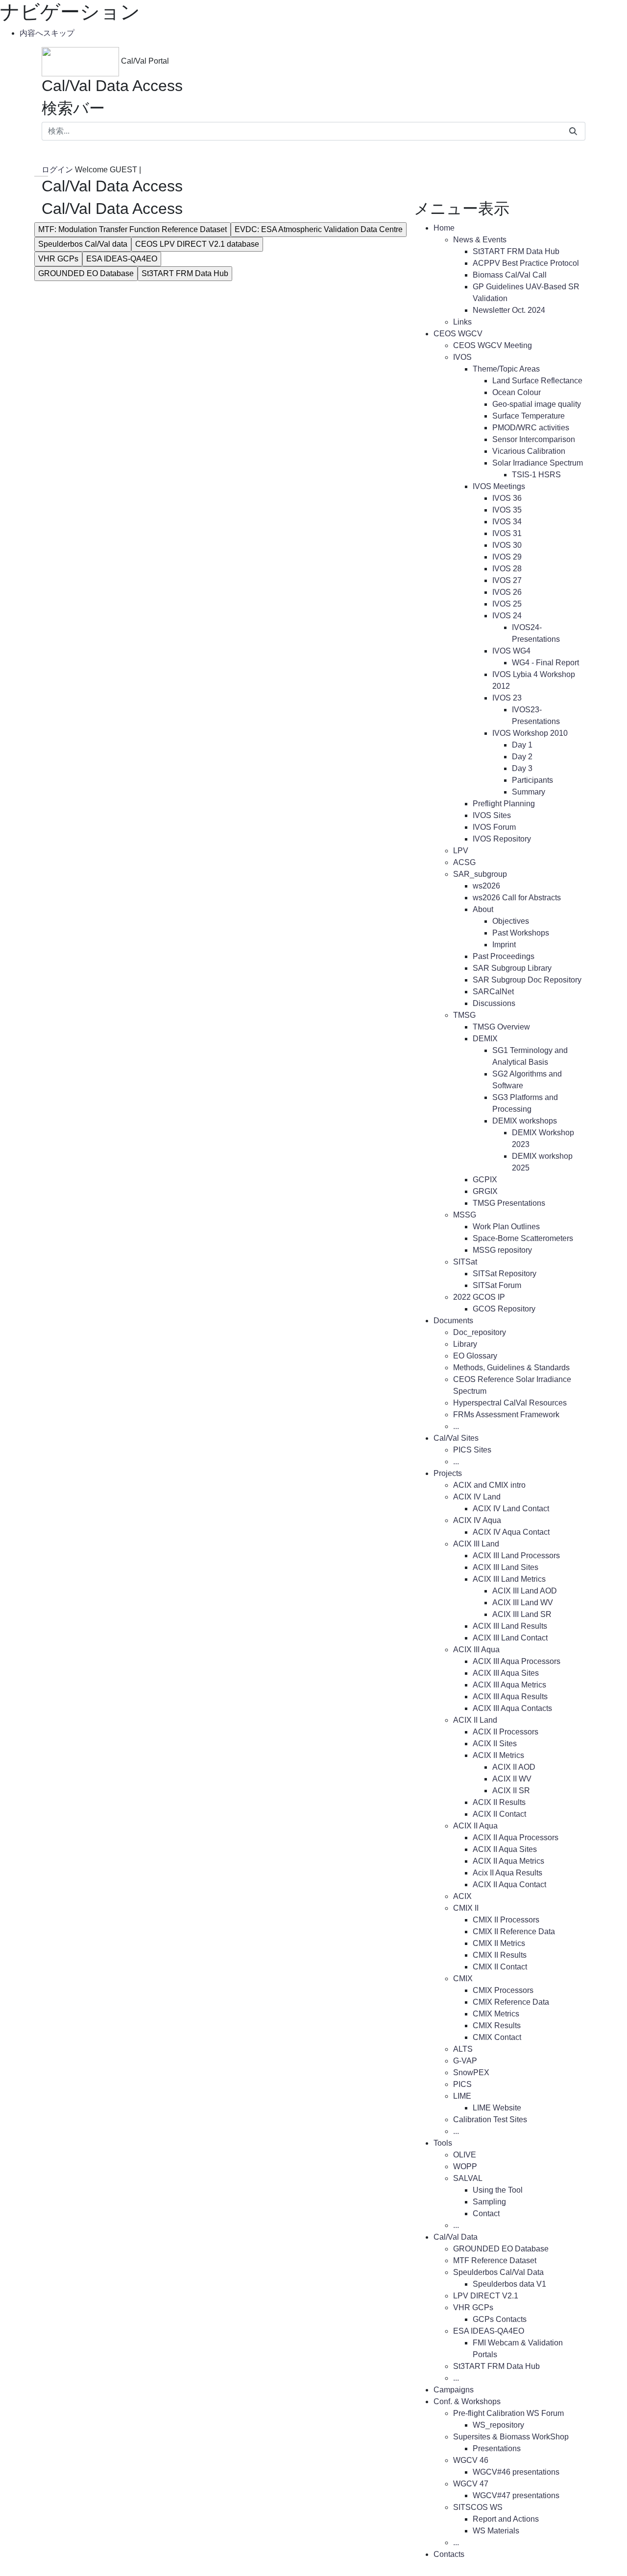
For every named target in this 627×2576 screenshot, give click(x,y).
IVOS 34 (507, 522)
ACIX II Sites (495, 1744)
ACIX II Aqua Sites (505, 1849)
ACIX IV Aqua (477, 1520)
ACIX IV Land (477, 1497)
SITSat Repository (505, 1274)
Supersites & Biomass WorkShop (511, 2437)
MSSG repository (502, 1250)
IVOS (462, 357)
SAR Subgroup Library (512, 968)
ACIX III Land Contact (510, 1638)
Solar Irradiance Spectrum (538, 463)
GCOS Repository (504, 1309)
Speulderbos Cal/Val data (83, 244)
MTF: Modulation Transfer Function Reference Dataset (133, 229)
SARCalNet (493, 992)
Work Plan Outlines (506, 1227)
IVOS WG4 (511, 651)
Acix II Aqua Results (507, 1873)
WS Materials (496, 2531)
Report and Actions (506, 2519)
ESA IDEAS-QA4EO (122, 259)
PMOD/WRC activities (531, 428)
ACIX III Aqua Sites (506, 1673)
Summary (529, 792)
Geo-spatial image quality (537, 404)
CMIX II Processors (506, 1920)
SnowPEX (471, 2073)
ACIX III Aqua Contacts (512, 1708)
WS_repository (498, 2425)
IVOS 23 (507, 698)
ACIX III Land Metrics (509, 1579)
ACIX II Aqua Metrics (508, 1861)
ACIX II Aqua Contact (509, 1885)
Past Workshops (521, 933)
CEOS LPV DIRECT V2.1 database (197, 244)
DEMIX (485, 1039)
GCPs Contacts (500, 2319)
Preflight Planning (504, 804)
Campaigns (454, 2390)
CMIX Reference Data (511, 2002)
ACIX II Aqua (475, 1826)
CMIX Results (497, 2026)
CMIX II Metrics (499, 1943)
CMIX (463, 1979)
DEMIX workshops (525, 1121)
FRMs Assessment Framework (506, 1415)
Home (444, 228)
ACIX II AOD (514, 1767)
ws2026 (486, 886)
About (483, 909)
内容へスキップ (47, 33)
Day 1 (522, 745)
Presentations (497, 2448)
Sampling (489, 2202)
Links (462, 322)
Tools (443, 2143)
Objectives (511, 921)
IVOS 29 (507, 557)
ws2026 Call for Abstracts (517, 898)
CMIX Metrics (496, 2014)
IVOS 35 (507, 510)
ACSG (464, 862)
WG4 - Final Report (545, 663)
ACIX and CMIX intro (489, 1485)
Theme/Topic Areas (506, 369)
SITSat (465, 1262)
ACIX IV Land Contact (511, 1509)
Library (465, 1344)
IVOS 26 (507, 592)
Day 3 (522, 768)
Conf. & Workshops (467, 2401)
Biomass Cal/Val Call (510, 275)
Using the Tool (498, 2190)
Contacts (449, 2554)
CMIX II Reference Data (514, 1932)
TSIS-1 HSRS (536, 475)
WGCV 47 (471, 2484)
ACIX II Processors (506, 1732)
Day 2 (522, 757)
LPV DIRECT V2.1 (486, 2296)
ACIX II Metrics (498, 1755)
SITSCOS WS (478, 2507)
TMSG (464, 1015)
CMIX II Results (500, 1955)
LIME (462, 2096)
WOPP (465, 2166)
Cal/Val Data (456, 2237)
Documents (453, 1321)
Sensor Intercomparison (534, 439)
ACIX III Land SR (522, 1614)
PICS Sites (472, 1450)
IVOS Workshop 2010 (530, 733)
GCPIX (485, 1180)
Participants (532, 780)
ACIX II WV (512, 1779)
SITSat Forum (497, 1285)
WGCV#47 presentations (516, 2495)
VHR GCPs (58, 259)
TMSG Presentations (509, 1203)
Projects (448, 1473)
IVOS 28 (507, 569)
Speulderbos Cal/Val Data (498, 2272)
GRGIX (485, 1191)
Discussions (494, 1003)
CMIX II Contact (500, 1967)
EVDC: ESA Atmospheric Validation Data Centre (319, 229)
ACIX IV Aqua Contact (511, 1532)
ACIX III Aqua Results (510, 1697)
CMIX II (466, 1908)
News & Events (480, 240)
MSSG (465, 1215)
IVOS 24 (507, 616)
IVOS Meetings (499, 486)
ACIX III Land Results (510, 1626)
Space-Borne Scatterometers (523, 1238)
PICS (462, 2084)
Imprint (504, 945)
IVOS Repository (502, 839)
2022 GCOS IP (479, 1297)
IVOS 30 (507, 545)
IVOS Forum (494, 827)
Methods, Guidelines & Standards (511, 1368)
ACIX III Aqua (476, 1650)
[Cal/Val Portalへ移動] (81, 61)
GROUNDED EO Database (86, 273)
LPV (461, 851)
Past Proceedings (504, 956)
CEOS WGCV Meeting (493, 345)
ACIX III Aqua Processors (517, 1661)
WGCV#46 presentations (516, 2472)
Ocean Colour (517, 392)
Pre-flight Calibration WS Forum (508, 2413)
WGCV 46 (471, 2460)
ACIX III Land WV (523, 1603)
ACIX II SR (511, 1791)
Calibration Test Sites (490, 2119)
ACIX (462, 1896)
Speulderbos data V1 (509, 2284)
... (456, 1426)
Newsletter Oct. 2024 (509, 310)
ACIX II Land (475, 1720)
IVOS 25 (507, 604)
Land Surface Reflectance (537, 381)
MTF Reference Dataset (495, 2260)
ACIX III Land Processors (516, 1556)
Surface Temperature (529, 416)
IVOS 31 (507, 533)
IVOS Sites (492, 815)
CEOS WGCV (458, 334)
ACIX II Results (499, 1802)
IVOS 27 (507, 580)
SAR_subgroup (480, 874)
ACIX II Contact (499, 1814)
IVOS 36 (507, 498)
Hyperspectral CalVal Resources (510, 1403)
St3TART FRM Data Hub (185, 273)
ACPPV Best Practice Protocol (526, 263)
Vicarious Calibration (529, 451)
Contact (486, 2213)
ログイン (58, 170)
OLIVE (465, 2155)
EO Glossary (475, 1356)
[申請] (573, 131)
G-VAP (465, 2061)
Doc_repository (480, 1332)
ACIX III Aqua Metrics (509, 1685)
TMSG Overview (501, 1027)
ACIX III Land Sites (506, 1567)
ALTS (463, 2049)
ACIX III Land (476, 1544)
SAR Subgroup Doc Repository (527, 980)
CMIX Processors (503, 1990)
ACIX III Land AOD (525, 1591)
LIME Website (497, 2108)
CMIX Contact (497, 2037)
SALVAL (468, 2178)
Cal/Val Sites (456, 1438)
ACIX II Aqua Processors (516, 1838)
